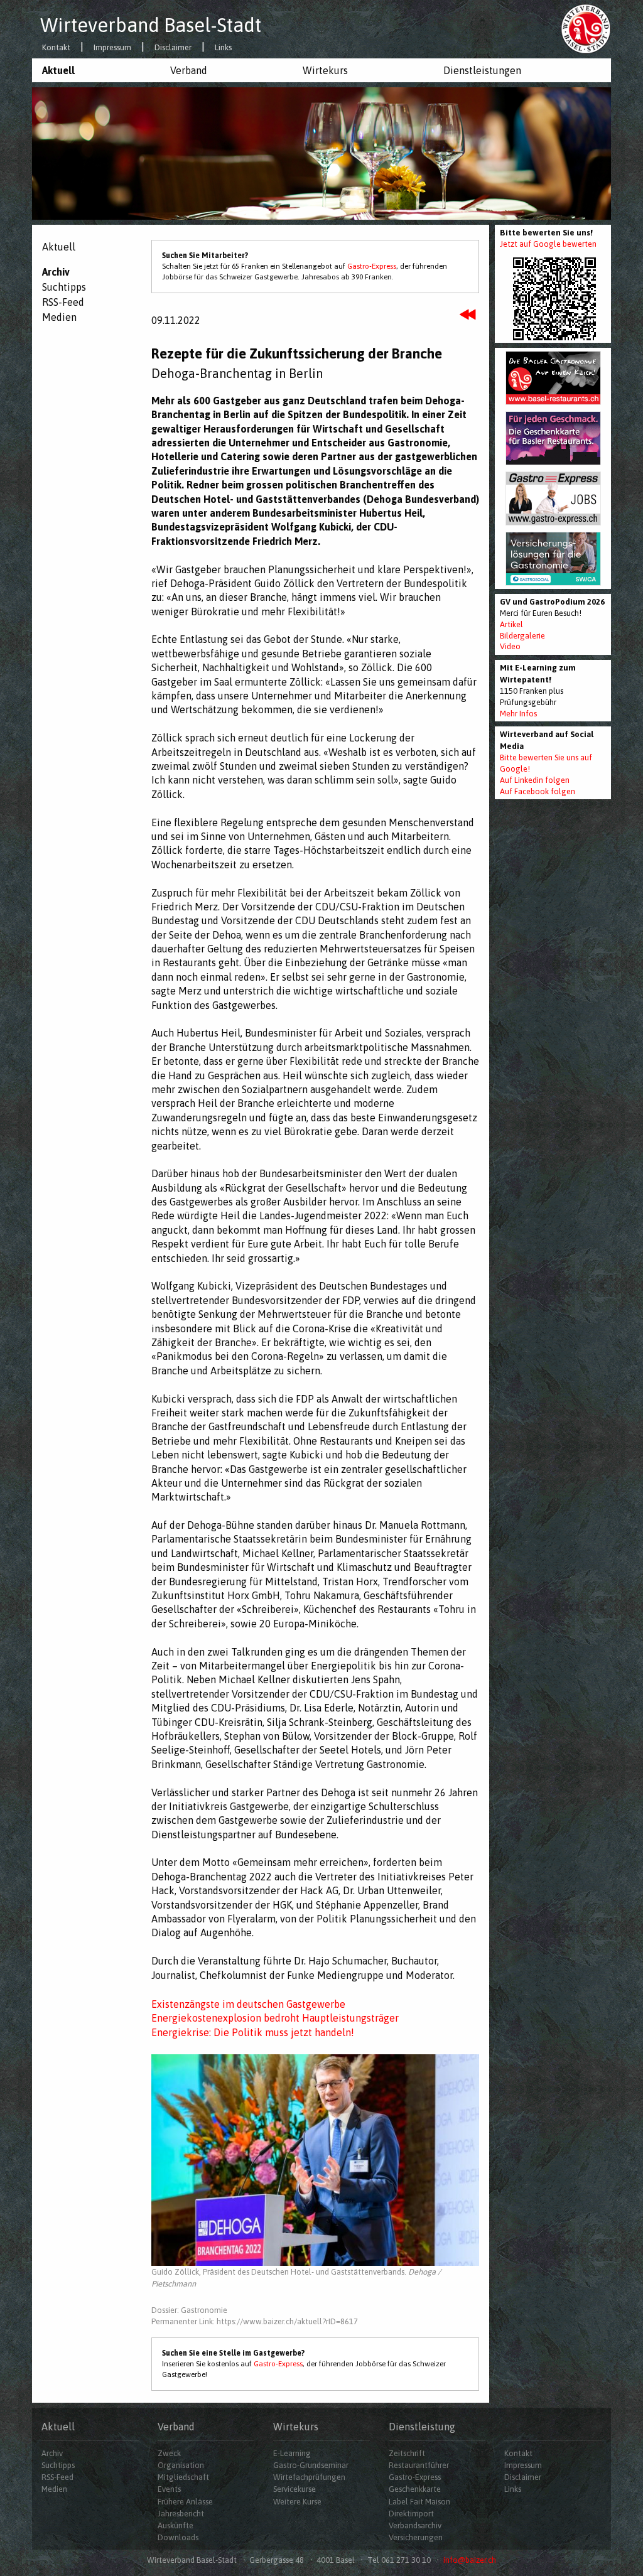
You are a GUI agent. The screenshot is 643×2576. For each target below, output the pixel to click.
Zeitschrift (407, 2453)
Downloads (178, 2537)
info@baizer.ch (470, 2560)
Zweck (169, 2453)
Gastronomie (204, 2310)
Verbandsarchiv (415, 2525)
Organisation (181, 2465)
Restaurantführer (419, 2465)
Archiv (56, 272)
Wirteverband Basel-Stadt (151, 25)
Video (510, 646)
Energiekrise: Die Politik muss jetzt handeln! (253, 2032)
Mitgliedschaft (183, 2477)
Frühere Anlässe (185, 2502)
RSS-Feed (63, 302)
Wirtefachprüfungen (309, 2477)
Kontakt (56, 48)
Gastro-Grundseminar (311, 2465)
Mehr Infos (518, 714)
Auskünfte (176, 2525)
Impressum (112, 48)
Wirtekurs (325, 70)
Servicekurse (294, 2489)
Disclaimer (173, 48)
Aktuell (58, 70)
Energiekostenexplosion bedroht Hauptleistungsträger (275, 2018)
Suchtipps (64, 287)
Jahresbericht (181, 2514)
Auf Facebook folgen (538, 791)
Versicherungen (416, 2537)
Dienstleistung (422, 2427)
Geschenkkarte (415, 2489)
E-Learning (292, 2453)
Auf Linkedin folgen (535, 780)
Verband (189, 70)
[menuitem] (96, 70)
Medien (59, 317)
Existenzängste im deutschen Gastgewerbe (248, 2004)
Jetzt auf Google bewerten (548, 244)
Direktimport (411, 2514)
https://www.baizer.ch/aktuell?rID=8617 (287, 2321)
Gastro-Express (372, 266)
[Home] (586, 28)
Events (169, 2489)
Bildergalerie (522, 636)
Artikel (511, 624)
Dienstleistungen (482, 70)
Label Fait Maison (419, 2502)
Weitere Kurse (297, 2502)
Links (223, 48)
